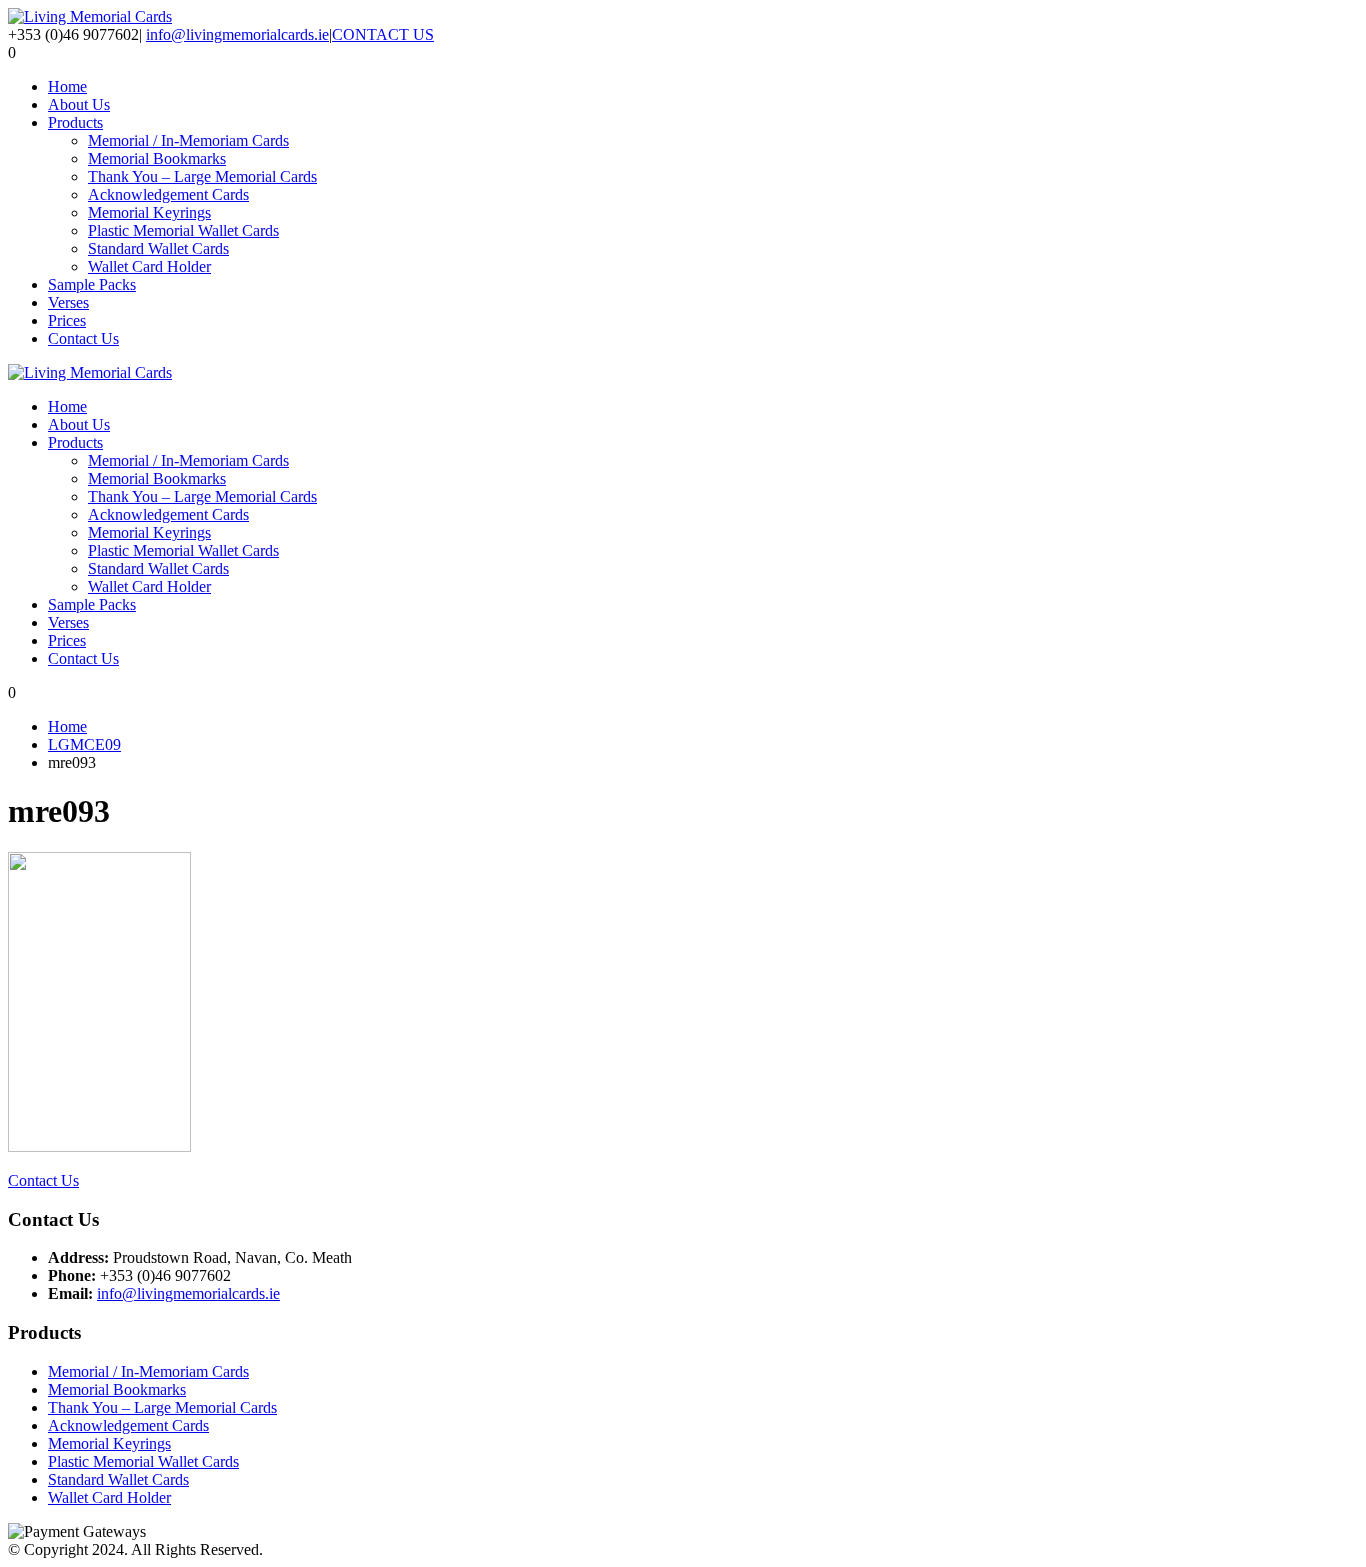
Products (75, 122)
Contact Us (83, 338)
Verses (68, 302)
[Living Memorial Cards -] (90, 16)
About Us (79, 104)
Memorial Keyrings (149, 212)
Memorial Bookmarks (157, 158)
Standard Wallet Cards (158, 248)
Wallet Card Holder (149, 266)
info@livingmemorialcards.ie (237, 34)
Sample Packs (92, 284)
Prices (67, 320)
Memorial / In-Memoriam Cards (188, 140)
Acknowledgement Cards (168, 194)
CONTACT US (383, 34)
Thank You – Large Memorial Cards (202, 176)
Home (67, 86)
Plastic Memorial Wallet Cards (183, 230)
